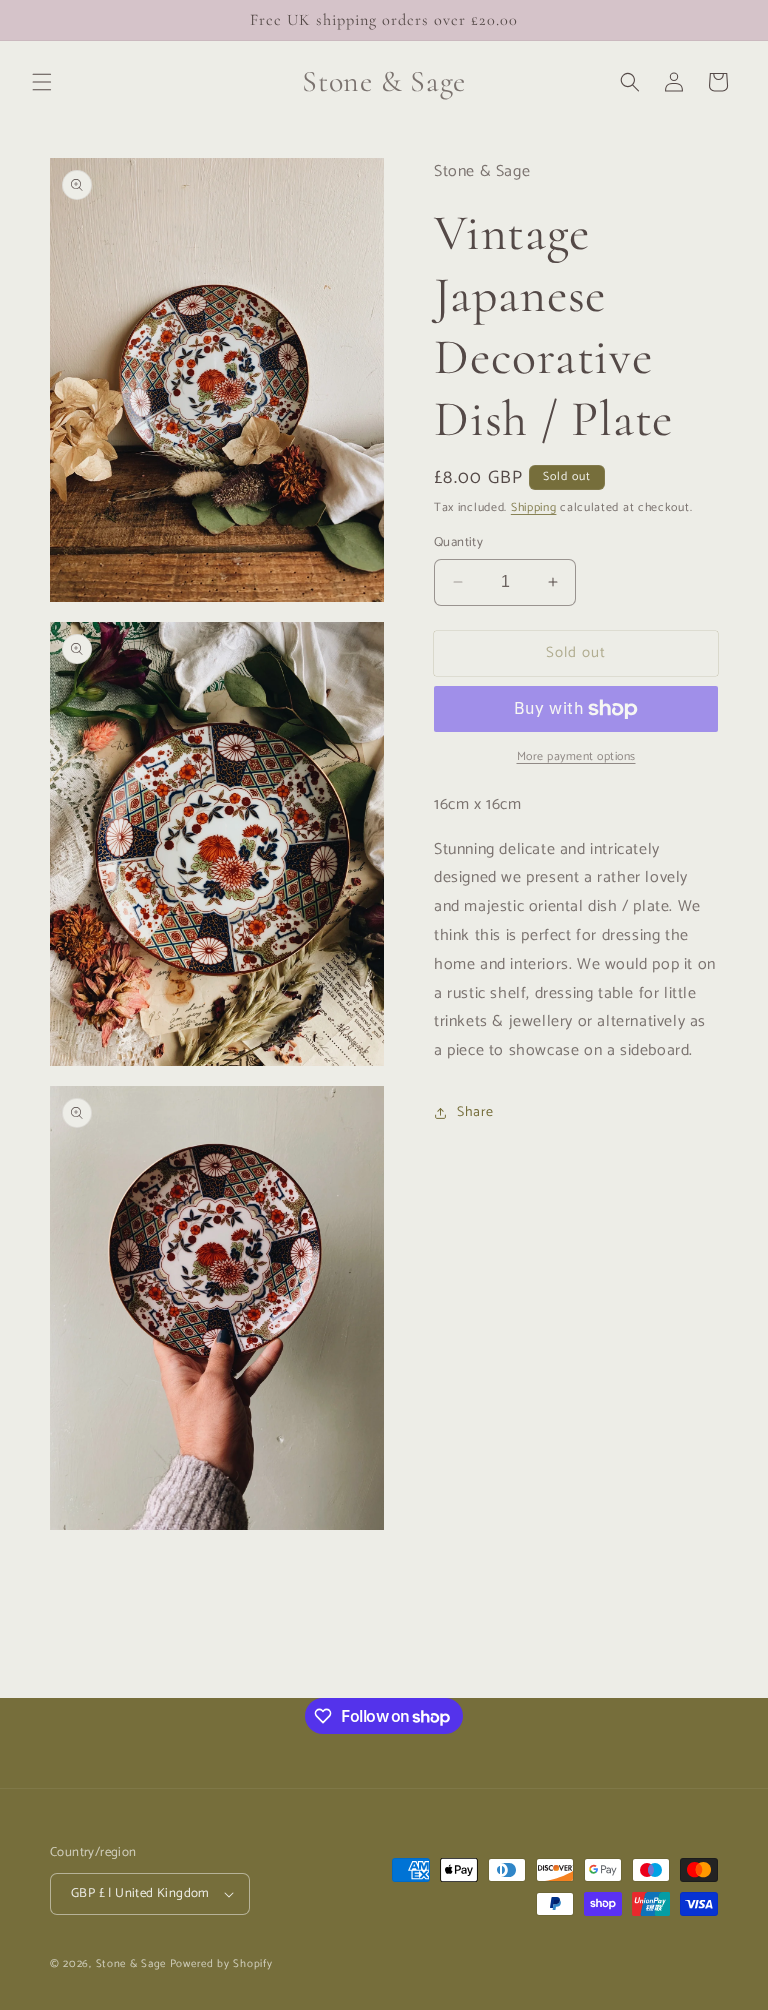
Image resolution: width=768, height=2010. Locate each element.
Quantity (458, 543)
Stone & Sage (133, 1964)
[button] (42, 82)
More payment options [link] (576, 757)
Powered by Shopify (221, 1964)
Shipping (534, 507)
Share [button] (475, 1112)
